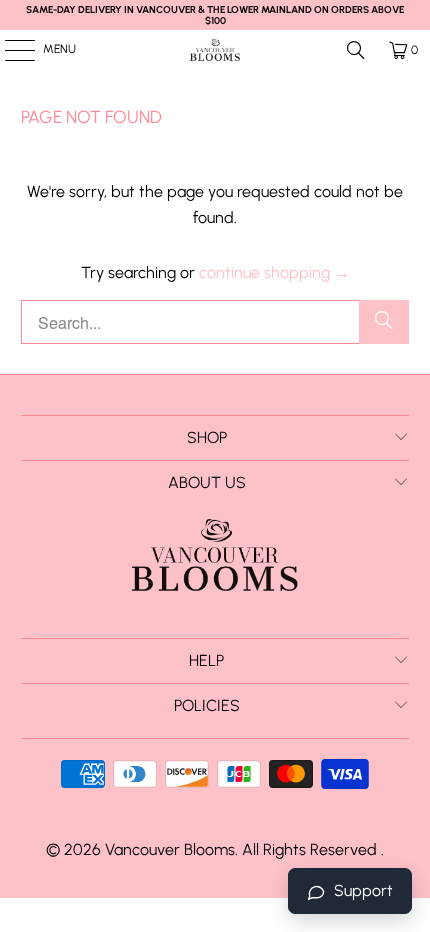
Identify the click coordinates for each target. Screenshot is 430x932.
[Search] (356, 50)
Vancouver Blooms (170, 849)
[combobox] (215, 322)
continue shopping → (274, 272)
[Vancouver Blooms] (215, 50)
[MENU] (9, 50)
